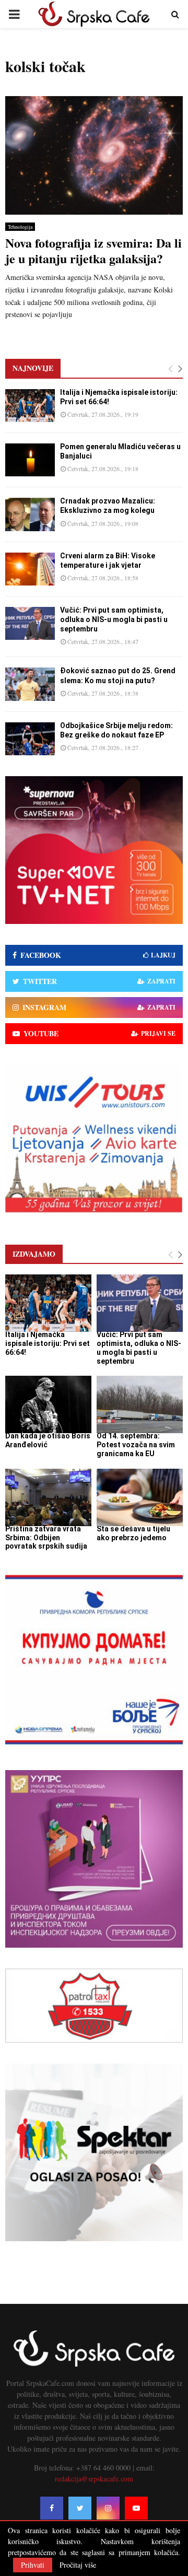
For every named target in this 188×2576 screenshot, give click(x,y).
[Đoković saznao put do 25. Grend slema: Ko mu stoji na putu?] (30, 684)
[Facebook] (52, 2508)
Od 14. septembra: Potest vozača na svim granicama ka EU (136, 1445)
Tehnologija (20, 227)
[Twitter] (80, 2508)
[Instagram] (108, 2508)
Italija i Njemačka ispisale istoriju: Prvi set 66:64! (48, 1343)
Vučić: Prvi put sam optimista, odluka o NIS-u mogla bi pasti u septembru (114, 619)
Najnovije (33, 368)
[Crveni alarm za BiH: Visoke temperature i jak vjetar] (30, 569)
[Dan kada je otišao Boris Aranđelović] (48, 1404)
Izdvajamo (34, 1254)
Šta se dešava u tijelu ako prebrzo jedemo (133, 1533)
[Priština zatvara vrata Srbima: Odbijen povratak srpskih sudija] (48, 1497)
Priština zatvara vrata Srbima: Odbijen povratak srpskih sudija (46, 1538)
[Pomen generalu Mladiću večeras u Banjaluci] (30, 460)
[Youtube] (136, 2508)
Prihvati (33, 2565)
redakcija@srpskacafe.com (94, 2479)
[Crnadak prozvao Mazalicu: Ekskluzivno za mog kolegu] (30, 514)
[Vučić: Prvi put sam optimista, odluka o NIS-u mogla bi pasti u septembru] (30, 623)
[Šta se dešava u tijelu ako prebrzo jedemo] (140, 1497)
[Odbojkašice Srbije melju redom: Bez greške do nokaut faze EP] (30, 739)
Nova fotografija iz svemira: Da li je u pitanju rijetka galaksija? (93, 250)
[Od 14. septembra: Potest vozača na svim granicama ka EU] (140, 1404)
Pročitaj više (78, 2565)
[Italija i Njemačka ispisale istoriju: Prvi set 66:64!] (30, 406)
